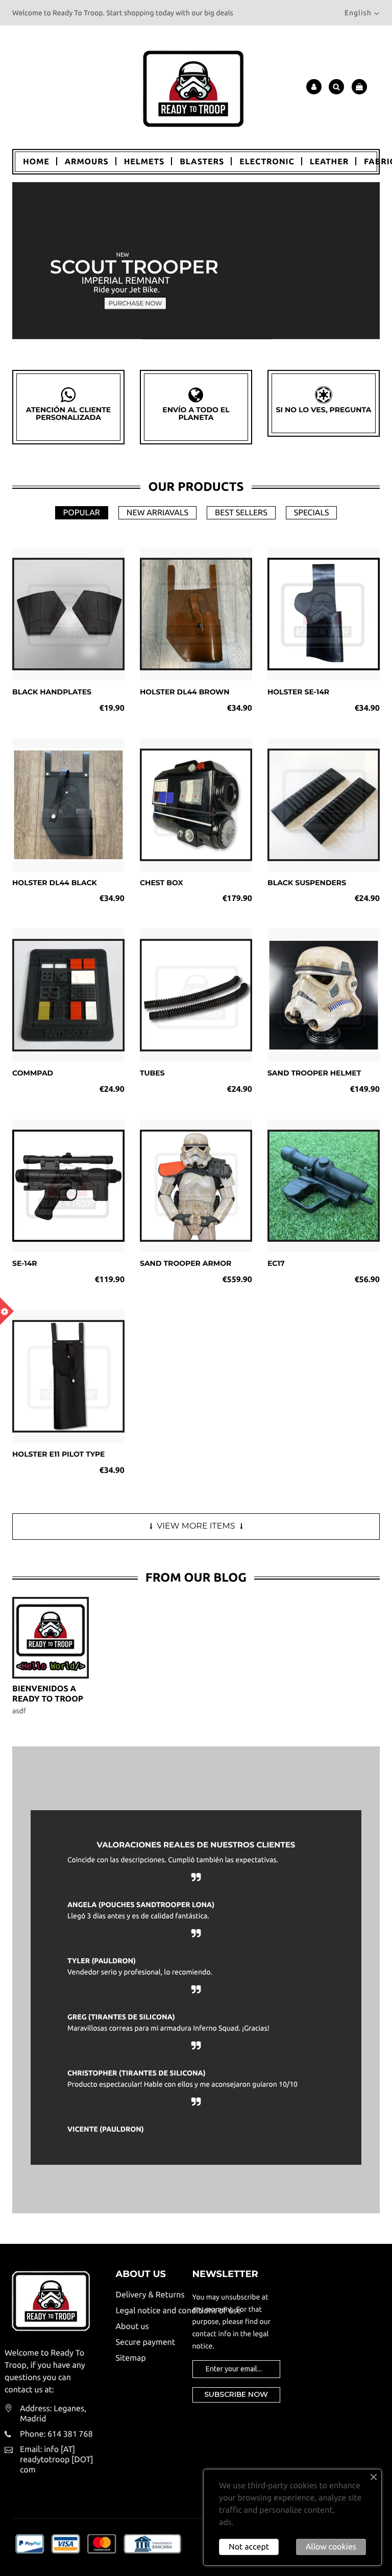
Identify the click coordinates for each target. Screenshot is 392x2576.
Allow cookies (331, 2547)
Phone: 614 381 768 (56, 2434)
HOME (36, 162)
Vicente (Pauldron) (106, 2129)
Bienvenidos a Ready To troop (48, 1694)
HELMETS (144, 162)
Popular (82, 513)
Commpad (33, 1073)
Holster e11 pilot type (59, 1454)
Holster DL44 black (55, 883)
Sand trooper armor (186, 1263)
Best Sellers (241, 513)
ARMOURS (87, 162)
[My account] (314, 87)
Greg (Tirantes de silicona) (121, 2017)
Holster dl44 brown (185, 692)
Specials (312, 513)
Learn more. (258, 2522)
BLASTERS (202, 162)
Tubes (152, 1073)
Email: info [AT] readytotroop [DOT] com (57, 2460)
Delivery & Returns (146, 2295)
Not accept (249, 2547)
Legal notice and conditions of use (146, 2311)
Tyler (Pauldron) (102, 1961)
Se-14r (25, 1263)
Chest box (161, 883)
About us (132, 2327)
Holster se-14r (298, 692)
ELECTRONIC (267, 162)
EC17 (276, 1263)
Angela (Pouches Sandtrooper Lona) (141, 1905)
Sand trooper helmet (314, 1073)
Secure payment (146, 2342)
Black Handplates (52, 692)
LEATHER (329, 162)
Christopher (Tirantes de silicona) (137, 2073)
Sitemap (131, 2358)
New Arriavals (157, 513)
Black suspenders (307, 883)
